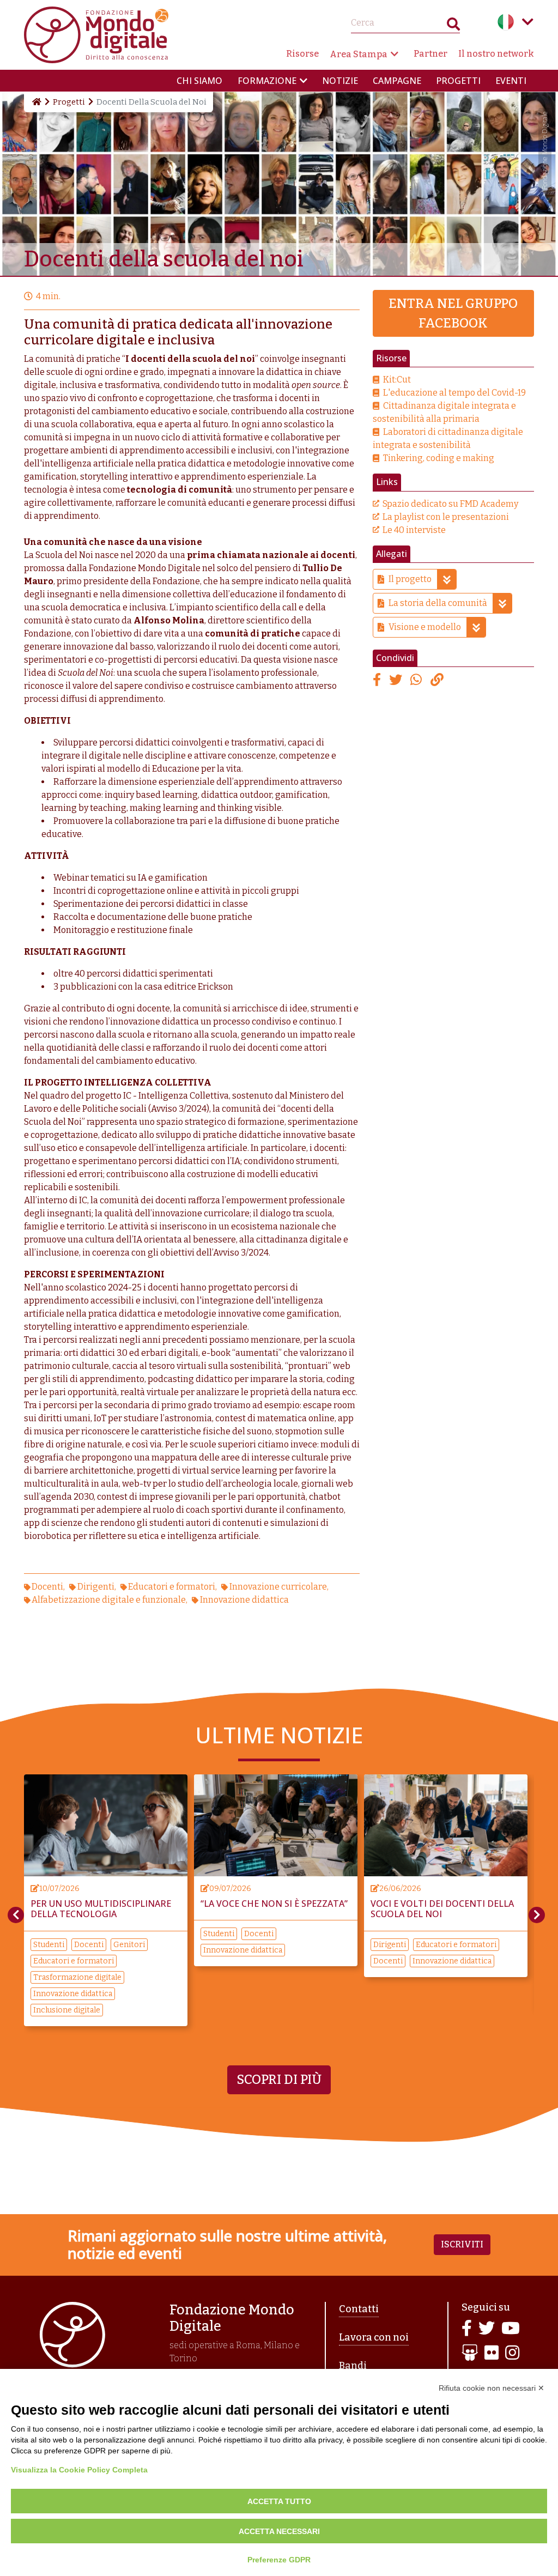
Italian (506, 22)
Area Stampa (359, 54)
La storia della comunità (438, 603)
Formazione (267, 81)
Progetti (458, 81)
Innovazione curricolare (278, 1587)
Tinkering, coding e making (439, 458)
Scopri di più (279, 2080)
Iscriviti (462, 2244)
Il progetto (410, 579)
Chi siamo (199, 81)
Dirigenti (96, 1587)
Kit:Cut (397, 380)
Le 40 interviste (414, 530)
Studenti (95, 1934)
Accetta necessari (279, 2531)
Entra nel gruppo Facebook (453, 313)
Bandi (353, 2366)
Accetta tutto (279, 2501)
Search (453, 26)
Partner (430, 54)
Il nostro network (496, 54)
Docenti (47, 1587)
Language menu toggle (527, 22)
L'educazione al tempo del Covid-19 (454, 393)
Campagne (397, 81)
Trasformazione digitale (464, 1977)
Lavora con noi (374, 2337)
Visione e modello (425, 627)
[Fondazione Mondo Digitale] (96, 34)
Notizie (340, 81)
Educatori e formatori (172, 1587)
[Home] (36, 102)
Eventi (511, 81)
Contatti (359, 2309)
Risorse (302, 54)
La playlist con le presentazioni (446, 517)
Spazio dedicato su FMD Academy (450, 504)
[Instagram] (512, 2353)
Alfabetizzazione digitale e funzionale (109, 1600)
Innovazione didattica (244, 1600)
